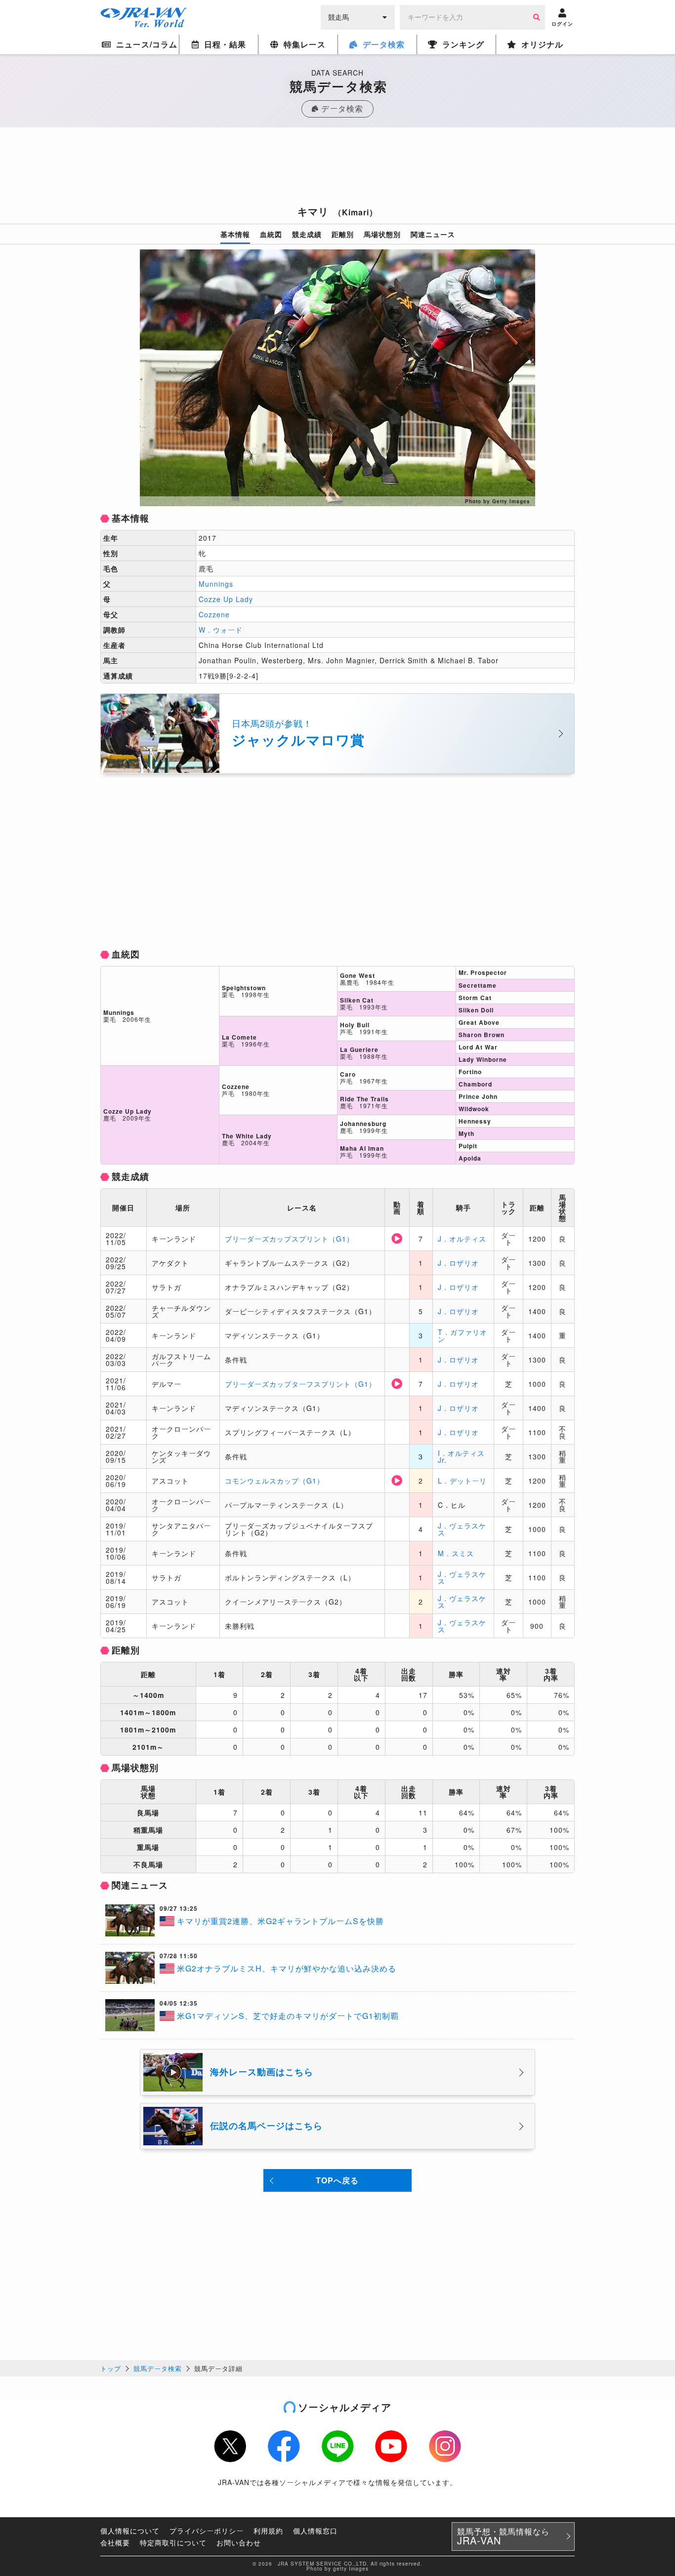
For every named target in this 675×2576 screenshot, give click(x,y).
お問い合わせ (239, 2542)
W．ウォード (221, 630)
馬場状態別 (382, 234)
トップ (111, 2368)
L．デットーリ (462, 1481)
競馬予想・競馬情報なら (503, 2536)
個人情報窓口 (315, 2531)
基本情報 (235, 234)
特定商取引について (173, 2542)
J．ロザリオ (458, 1263)
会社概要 (115, 2542)
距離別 (343, 234)
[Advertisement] (337, 169)
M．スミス (456, 1553)
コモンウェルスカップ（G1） (274, 1481)
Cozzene (214, 614)
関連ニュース (433, 234)
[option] (337, 378)
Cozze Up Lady (226, 599)
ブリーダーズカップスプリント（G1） (289, 1239)
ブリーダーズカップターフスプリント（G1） (300, 1384)
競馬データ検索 (158, 2368)
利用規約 (268, 2531)
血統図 (271, 234)
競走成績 (307, 234)
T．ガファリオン (463, 1335)
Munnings (216, 584)
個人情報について (130, 2531)
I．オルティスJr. (461, 1456)
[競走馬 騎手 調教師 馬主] (358, 16)
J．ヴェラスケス (462, 1529)
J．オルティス (462, 1239)
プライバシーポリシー (207, 2531)
